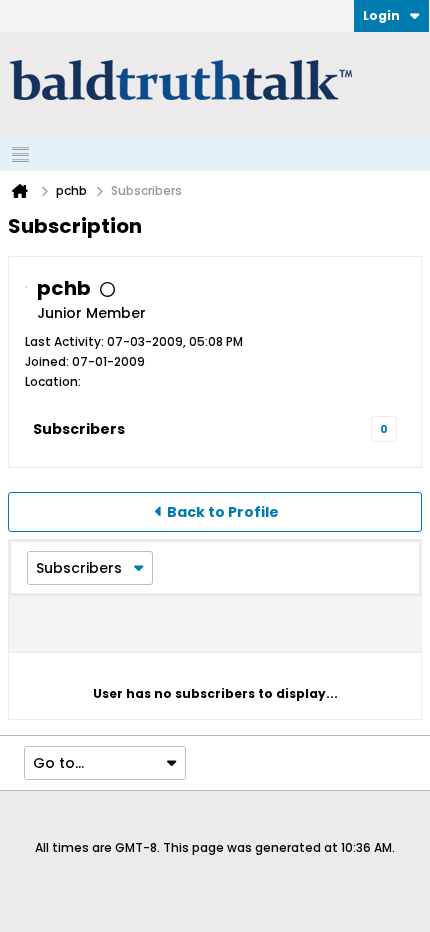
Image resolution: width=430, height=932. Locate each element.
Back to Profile (223, 512)
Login (381, 15)
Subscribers (79, 429)
